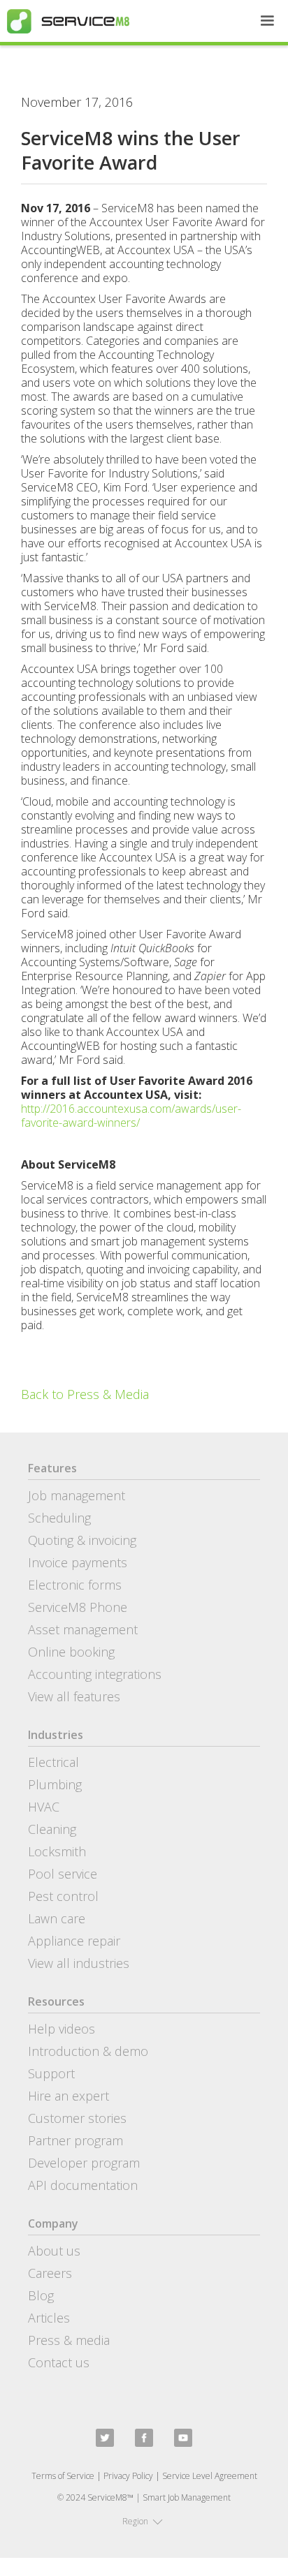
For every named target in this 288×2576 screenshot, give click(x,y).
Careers (50, 2273)
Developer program (84, 2163)
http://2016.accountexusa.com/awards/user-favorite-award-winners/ (131, 1116)
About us (54, 2251)
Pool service (63, 1874)
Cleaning (52, 1829)
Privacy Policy (128, 2476)
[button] (267, 21)
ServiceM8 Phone (78, 1607)
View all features (74, 1696)
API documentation (83, 2185)
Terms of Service (63, 2476)
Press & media (69, 2340)
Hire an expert (69, 2096)
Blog (41, 2295)
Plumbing (55, 1784)
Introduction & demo (88, 2051)
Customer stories (77, 2118)
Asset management (83, 1629)
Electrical (53, 1762)
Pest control (63, 1896)
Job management (77, 1495)
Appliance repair (74, 1941)
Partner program (75, 2140)
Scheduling (59, 1518)
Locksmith (57, 1851)
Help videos (62, 2029)
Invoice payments (78, 1562)
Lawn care (57, 1918)
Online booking (71, 1652)
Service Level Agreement (210, 2476)
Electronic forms (75, 1585)
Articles (49, 2318)
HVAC (44, 1807)
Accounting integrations (95, 1674)
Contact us (59, 2362)
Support (51, 2073)
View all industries (79, 1963)
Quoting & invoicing (82, 1540)
